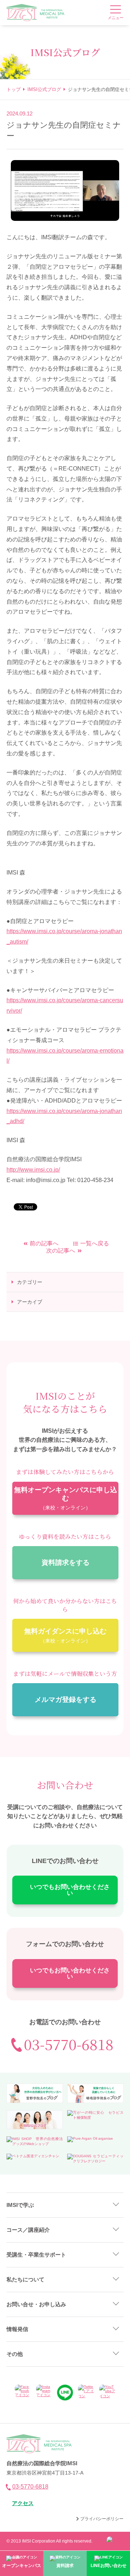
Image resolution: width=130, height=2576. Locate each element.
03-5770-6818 (69, 2044)
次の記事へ (61, 1251)
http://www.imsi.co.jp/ (33, 1170)
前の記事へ (44, 1243)
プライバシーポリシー (102, 2519)
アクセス (23, 2503)
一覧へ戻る (95, 1243)
